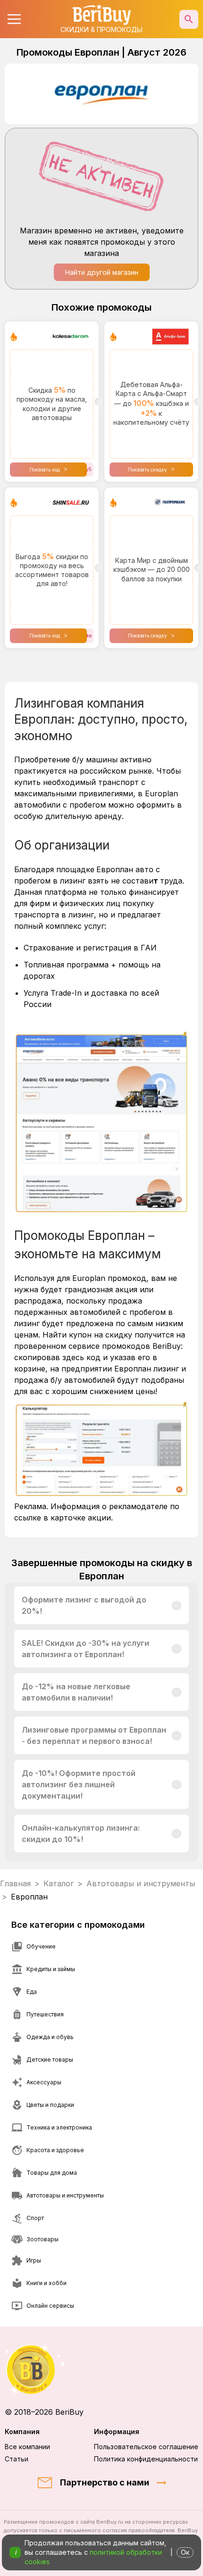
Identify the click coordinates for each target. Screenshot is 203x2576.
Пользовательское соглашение (146, 2447)
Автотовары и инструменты (141, 1883)
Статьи (17, 2459)
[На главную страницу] (101, 2369)
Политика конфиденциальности (146, 2459)
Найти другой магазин (102, 272)
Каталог (59, 1883)
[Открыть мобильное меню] (14, 19)
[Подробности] (177, 1605)
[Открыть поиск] (189, 19)
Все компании (27, 2447)
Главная (15, 1883)
